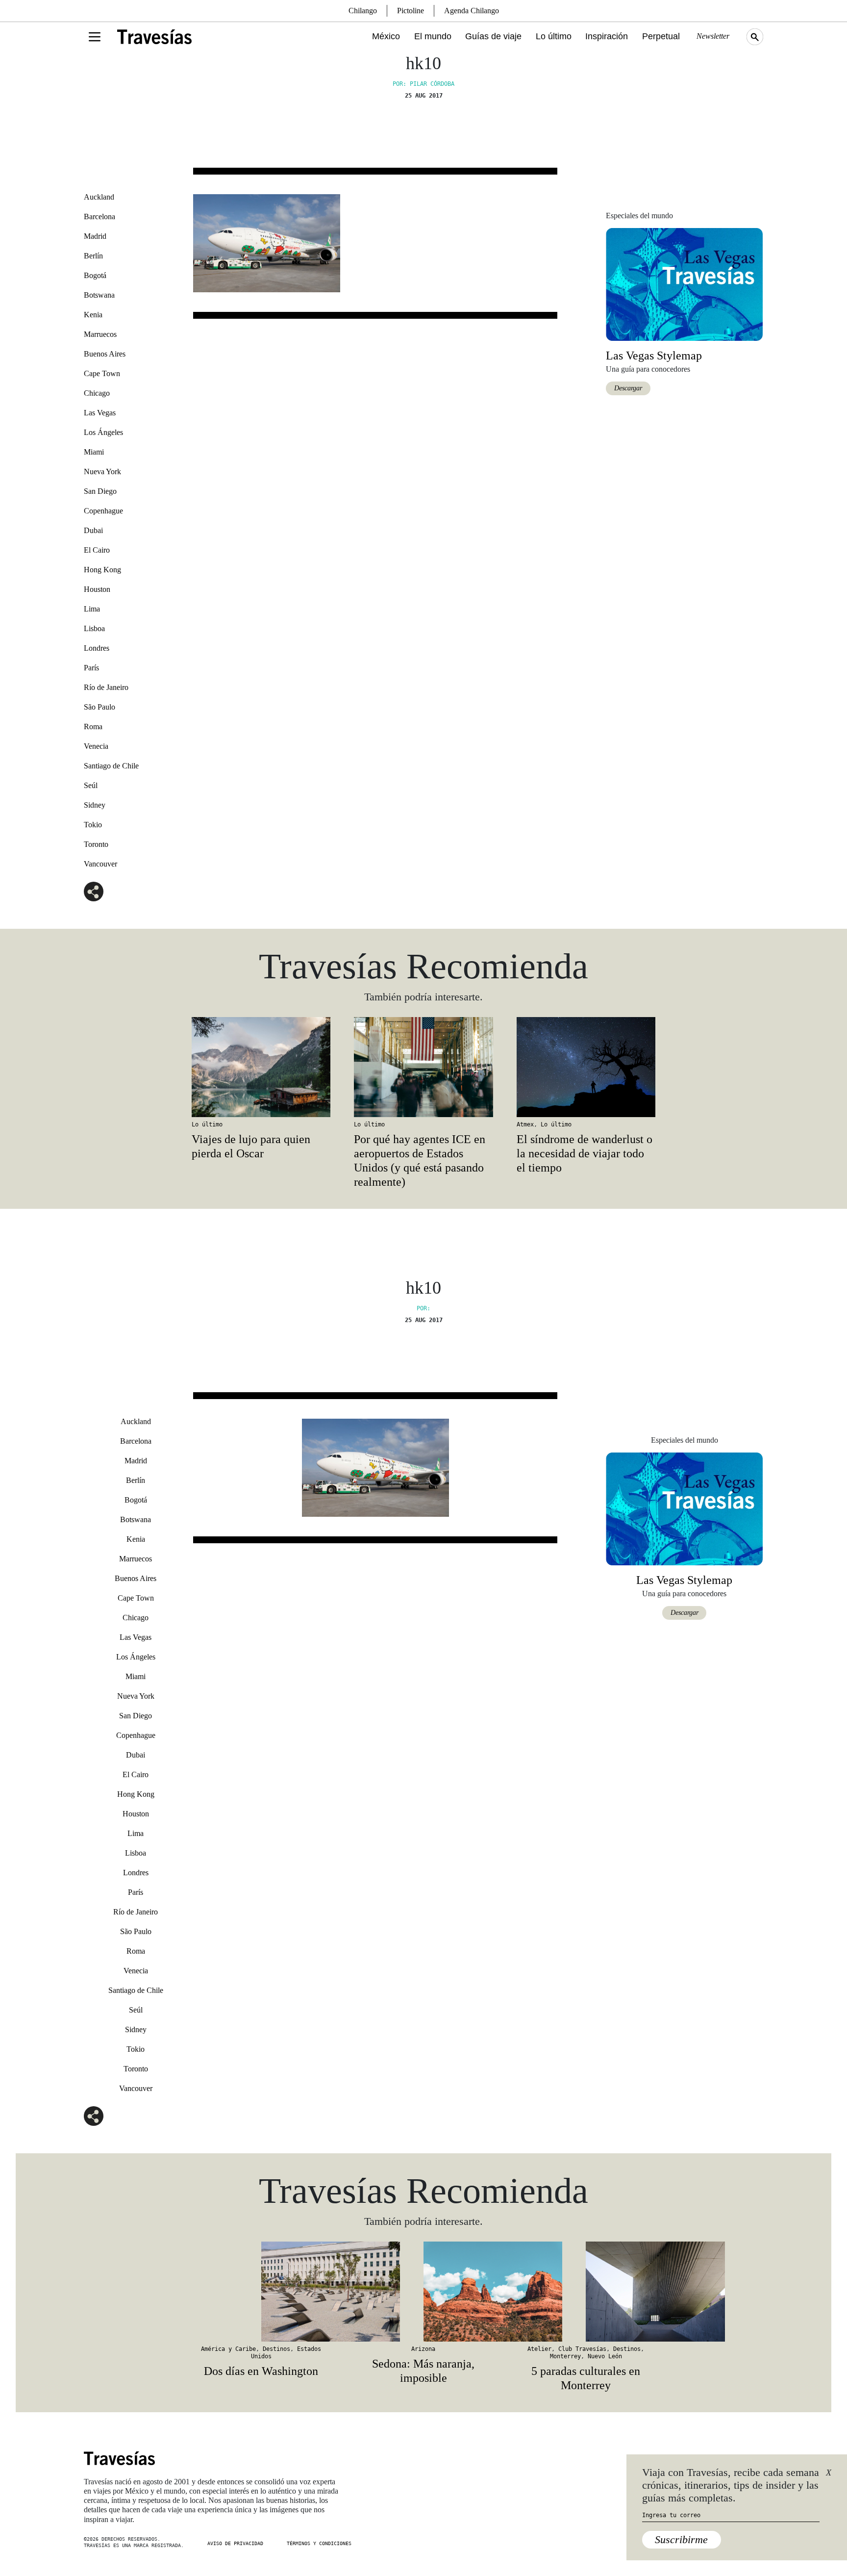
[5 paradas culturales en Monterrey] (586, 2292)
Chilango (363, 11)
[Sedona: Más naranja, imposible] (423, 2292)
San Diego (100, 491)
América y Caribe (228, 2349)
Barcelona (100, 217)
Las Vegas (100, 413)
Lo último (554, 36)
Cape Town (102, 373)
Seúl (91, 785)
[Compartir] (94, 892)
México (386, 36)
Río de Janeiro (106, 687)
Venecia (96, 746)
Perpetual (661, 36)
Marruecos (100, 334)
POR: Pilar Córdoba (423, 84)
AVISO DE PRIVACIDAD (235, 2543)
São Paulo (100, 707)
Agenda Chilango (472, 11)
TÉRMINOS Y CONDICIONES (319, 2543)
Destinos (276, 2349)
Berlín (93, 256)
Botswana (99, 295)
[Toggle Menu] (95, 37)
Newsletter (713, 36)
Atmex (525, 1124)
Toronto (96, 844)
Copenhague (103, 511)
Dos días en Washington (261, 2371)
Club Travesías (582, 2349)
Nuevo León (605, 2356)
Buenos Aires (105, 354)
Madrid (95, 236)
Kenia (93, 315)
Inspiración (607, 36)
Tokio (93, 825)
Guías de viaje (493, 36)
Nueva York (102, 472)
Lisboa (94, 628)
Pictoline (411, 11)
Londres (97, 648)
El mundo (433, 36)
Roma (93, 727)
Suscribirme (681, 2539)
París (91, 668)
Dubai (93, 530)
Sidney (95, 805)
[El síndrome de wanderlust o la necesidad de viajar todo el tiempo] (586, 1067)
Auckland (99, 197)
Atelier (539, 2349)
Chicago (97, 393)
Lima (92, 609)
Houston (97, 589)
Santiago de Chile (111, 766)
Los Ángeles (103, 432)
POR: (423, 1308)
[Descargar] (684, 284)
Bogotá (95, 275)
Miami (94, 452)
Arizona (423, 2349)
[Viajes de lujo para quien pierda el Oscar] (261, 1067)
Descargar (628, 388)
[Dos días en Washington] (261, 2292)
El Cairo (97, 550)
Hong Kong (102, 570)
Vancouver (100, 864)
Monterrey (565, 2356)
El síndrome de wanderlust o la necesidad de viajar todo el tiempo (585, 1153)
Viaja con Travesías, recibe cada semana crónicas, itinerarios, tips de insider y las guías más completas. (731, 2485)
